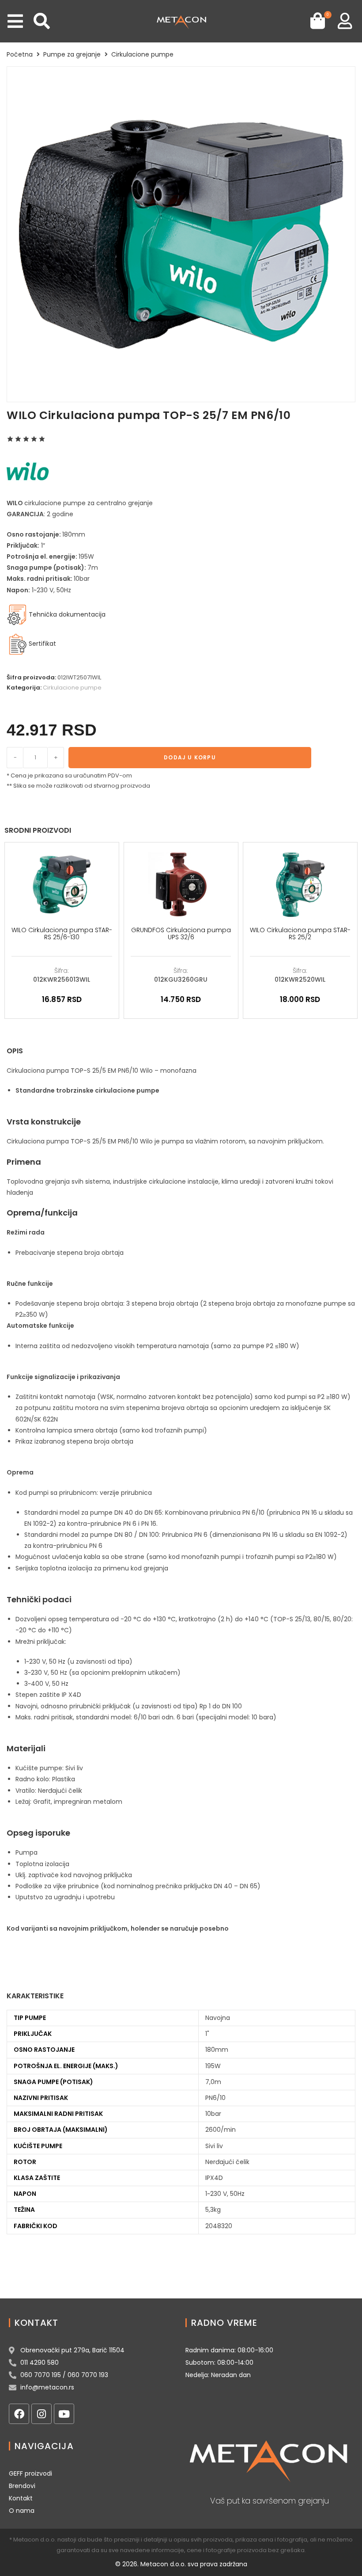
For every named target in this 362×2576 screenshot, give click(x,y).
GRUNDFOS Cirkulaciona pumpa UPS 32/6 (181, 934)
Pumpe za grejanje (72, 54)
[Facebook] (19, 2414)
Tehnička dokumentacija (66, 614)
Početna (20, 54)
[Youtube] (64, 2414)
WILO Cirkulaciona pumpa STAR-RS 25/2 (300, 934)
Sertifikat (42, 644)
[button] (15, 21)
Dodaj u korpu (190, 757)
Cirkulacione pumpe (142, 54)
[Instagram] (41, 2414)
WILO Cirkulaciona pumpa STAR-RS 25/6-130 (62, 934)
